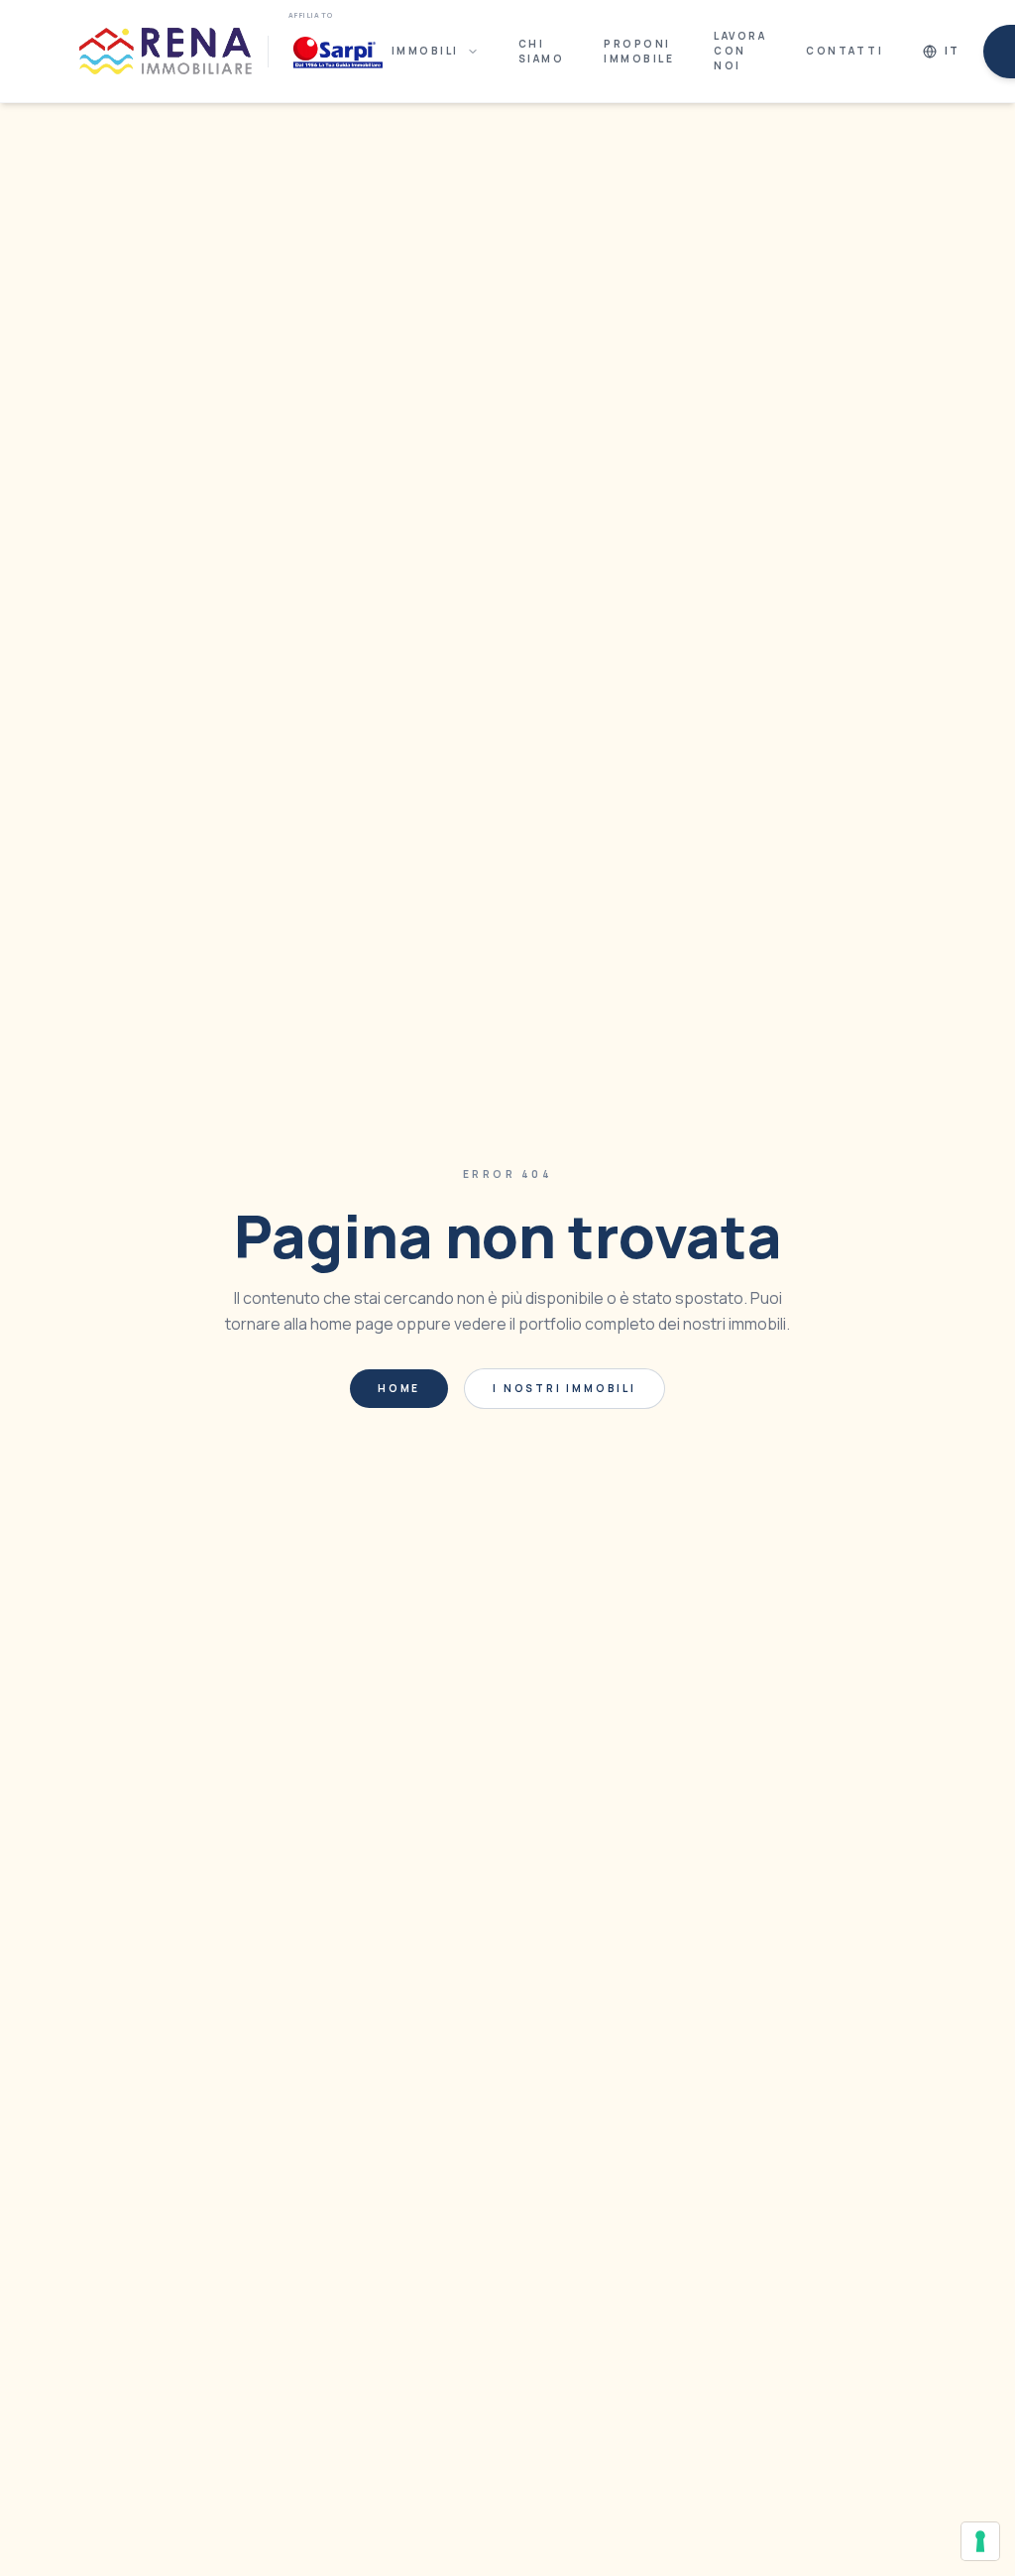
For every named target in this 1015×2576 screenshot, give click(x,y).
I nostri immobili (564, 1388)
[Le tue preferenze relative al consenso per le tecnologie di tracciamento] (980, 2541)
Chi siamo (542, 51)
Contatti (845, 51)
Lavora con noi (740, 51)
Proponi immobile (639, 51)
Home (399, 1388)
